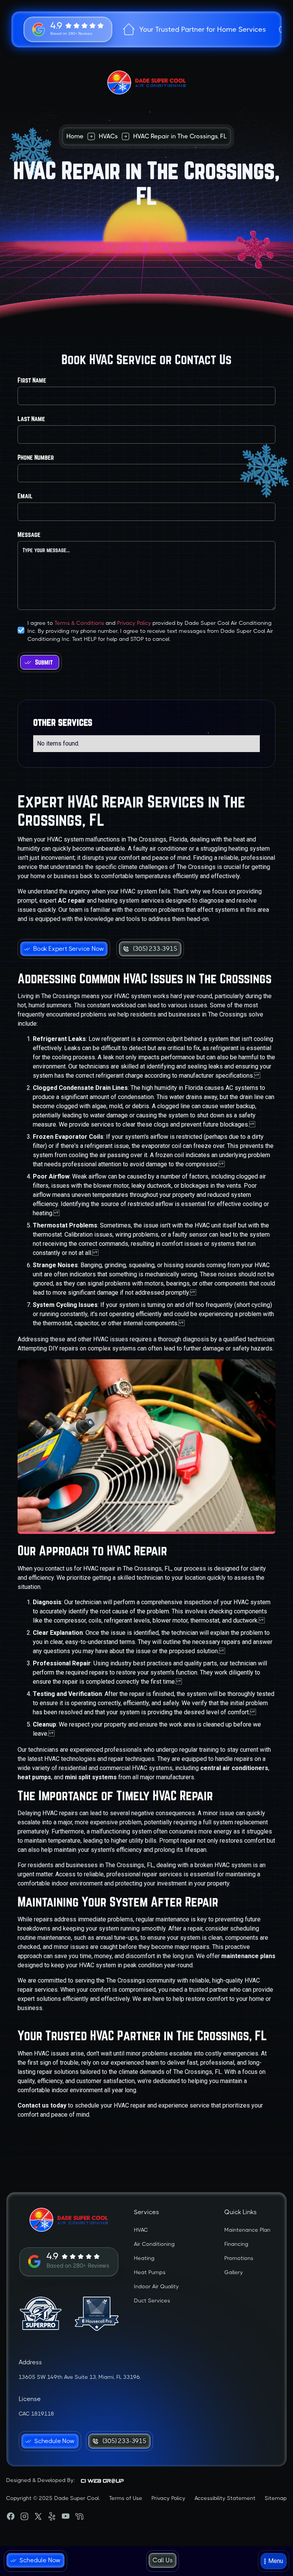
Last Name (31, 419)
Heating (144, 2258)
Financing (236, 2244)
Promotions (239, 2258)
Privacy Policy (134, 623)
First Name (32, 380)
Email (25, 496)
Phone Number (36, 457)
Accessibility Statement (225, 2498)
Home (75, 136)
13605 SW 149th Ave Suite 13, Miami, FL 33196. (80, 2377)
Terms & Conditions (79, 623)
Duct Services (152, 2300)
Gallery (234, 2272)
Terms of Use (126, 2498)
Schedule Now (40, 2560)
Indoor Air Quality (156, 2286)
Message (29, 534)
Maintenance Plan (247, 2230)
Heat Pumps (150, 2272)
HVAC (141, 2230)
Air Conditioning (154, 2244)
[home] (146, 83)
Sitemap (276, 2498)
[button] (274, 2561)
